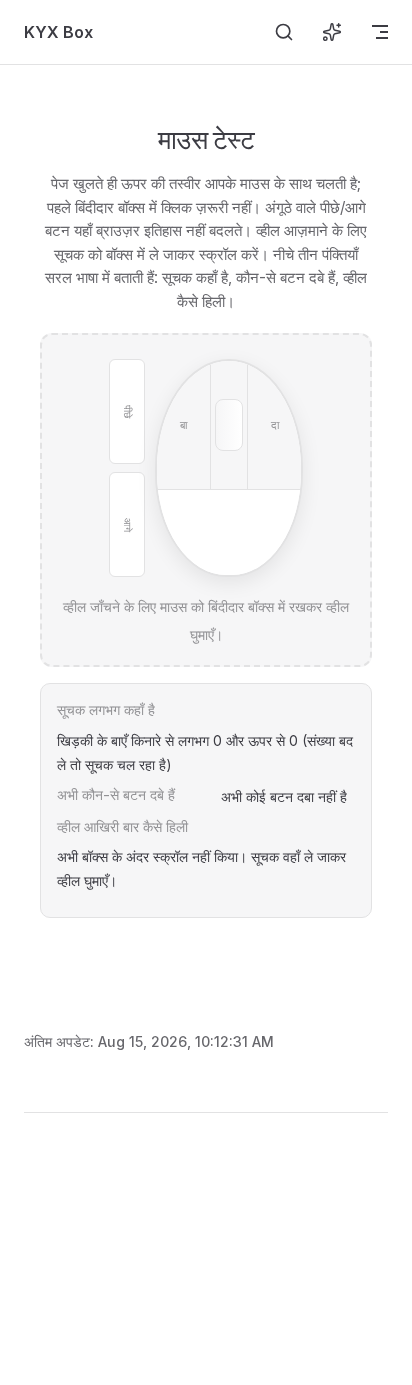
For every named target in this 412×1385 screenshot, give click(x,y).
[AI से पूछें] (332, 32)
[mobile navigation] (380, 32)
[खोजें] (284, 32)
